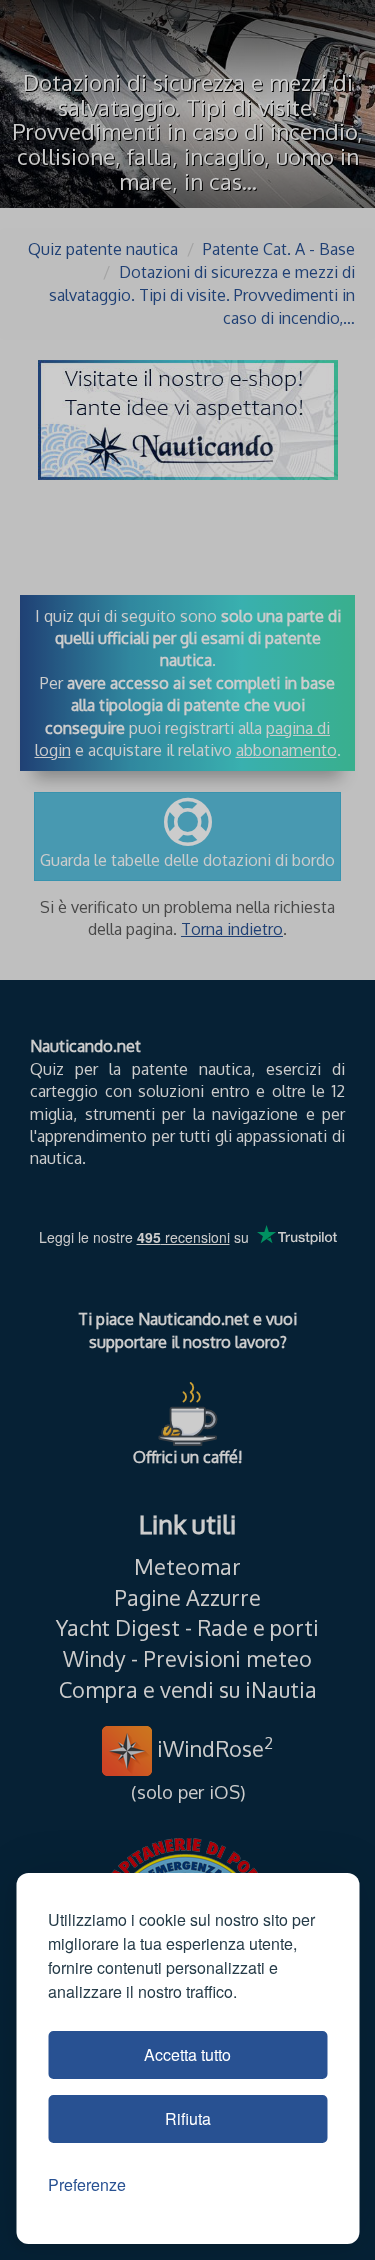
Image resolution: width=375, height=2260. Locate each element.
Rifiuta (188, 2118)
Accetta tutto (187, 2054)
